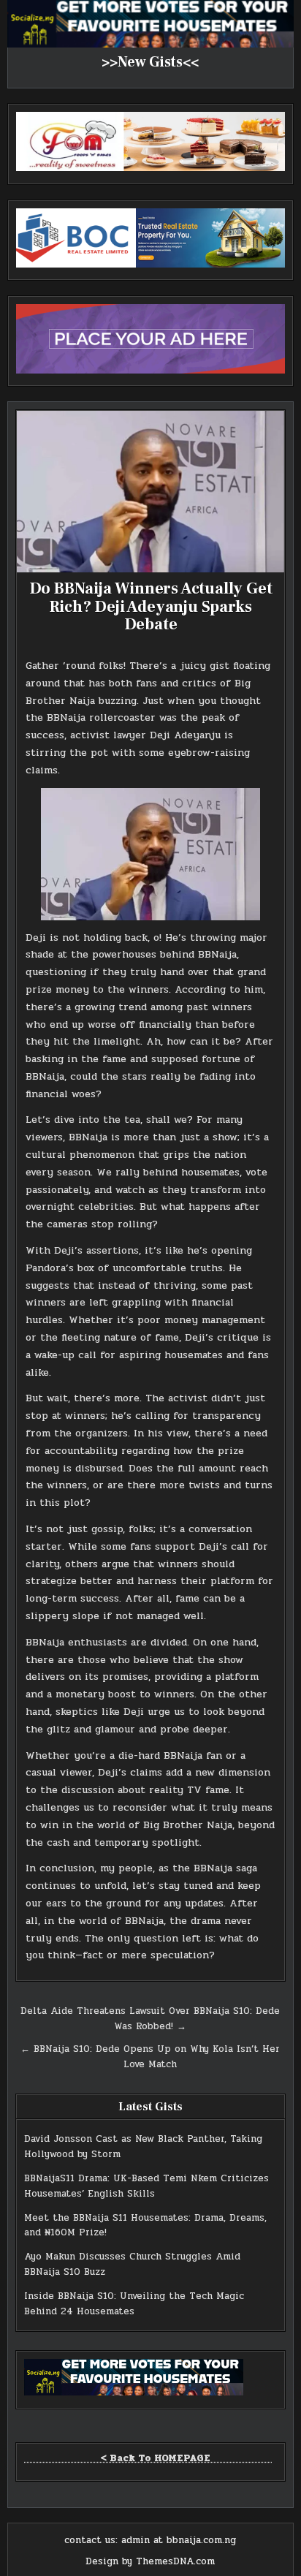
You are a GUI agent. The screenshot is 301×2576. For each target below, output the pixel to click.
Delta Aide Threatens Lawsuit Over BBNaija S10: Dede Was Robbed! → (150, 2019)
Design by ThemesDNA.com (150, 2561)
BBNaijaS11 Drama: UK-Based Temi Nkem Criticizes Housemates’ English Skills (146, 2186)
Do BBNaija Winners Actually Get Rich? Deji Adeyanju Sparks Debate (151, 606)
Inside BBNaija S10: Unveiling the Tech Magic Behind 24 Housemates (134, 2304)
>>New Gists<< (150, 62)
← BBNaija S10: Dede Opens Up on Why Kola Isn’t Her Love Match (150, 2057)
